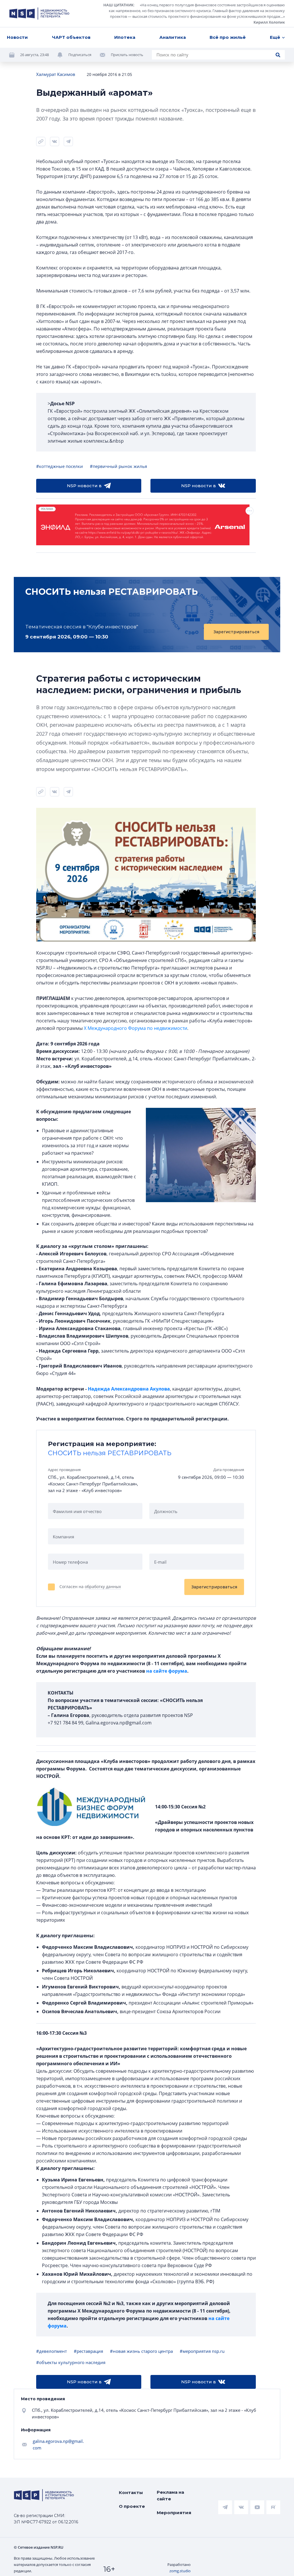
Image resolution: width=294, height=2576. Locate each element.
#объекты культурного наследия (71, 2362)
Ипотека (125, 37)
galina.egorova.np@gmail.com (58, 2444)
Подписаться (80, 55)
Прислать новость (127, 55)
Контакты (131, 2492)
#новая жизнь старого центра (141, 2351)
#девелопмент (52, 2351)
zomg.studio (180, 2571)
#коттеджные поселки (60, 466)
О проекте (132, 2506)
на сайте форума (167, 1671)
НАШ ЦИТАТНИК (118, 5)
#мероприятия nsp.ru (202, 2351)
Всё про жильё (228, 37)
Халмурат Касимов (56, 74)
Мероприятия (174, 2513)
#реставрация (88, 2351)
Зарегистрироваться (236, 632)
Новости (17, 37)
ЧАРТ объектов (71, 37)
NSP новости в (84, 486)
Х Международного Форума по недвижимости (136, 1028)
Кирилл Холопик (269, 22)
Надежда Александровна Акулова (129, 1389)
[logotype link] (39, 14)
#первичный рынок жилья (118, 466)
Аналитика (173, 37)
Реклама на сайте (170, 2495)
